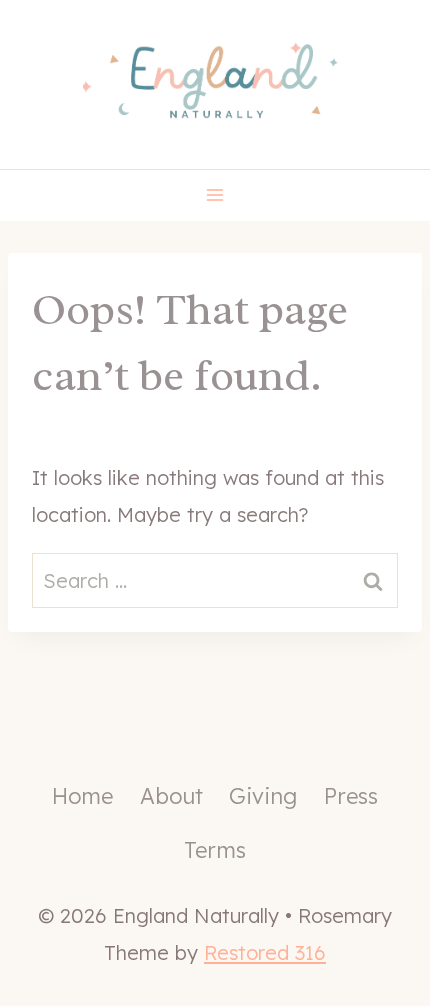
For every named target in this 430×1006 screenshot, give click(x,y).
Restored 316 (265, 952)
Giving (263, 796)
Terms (215, 850)
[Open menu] (215, 195)
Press (351, 796)
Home (82, 796)
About (171, 796)
